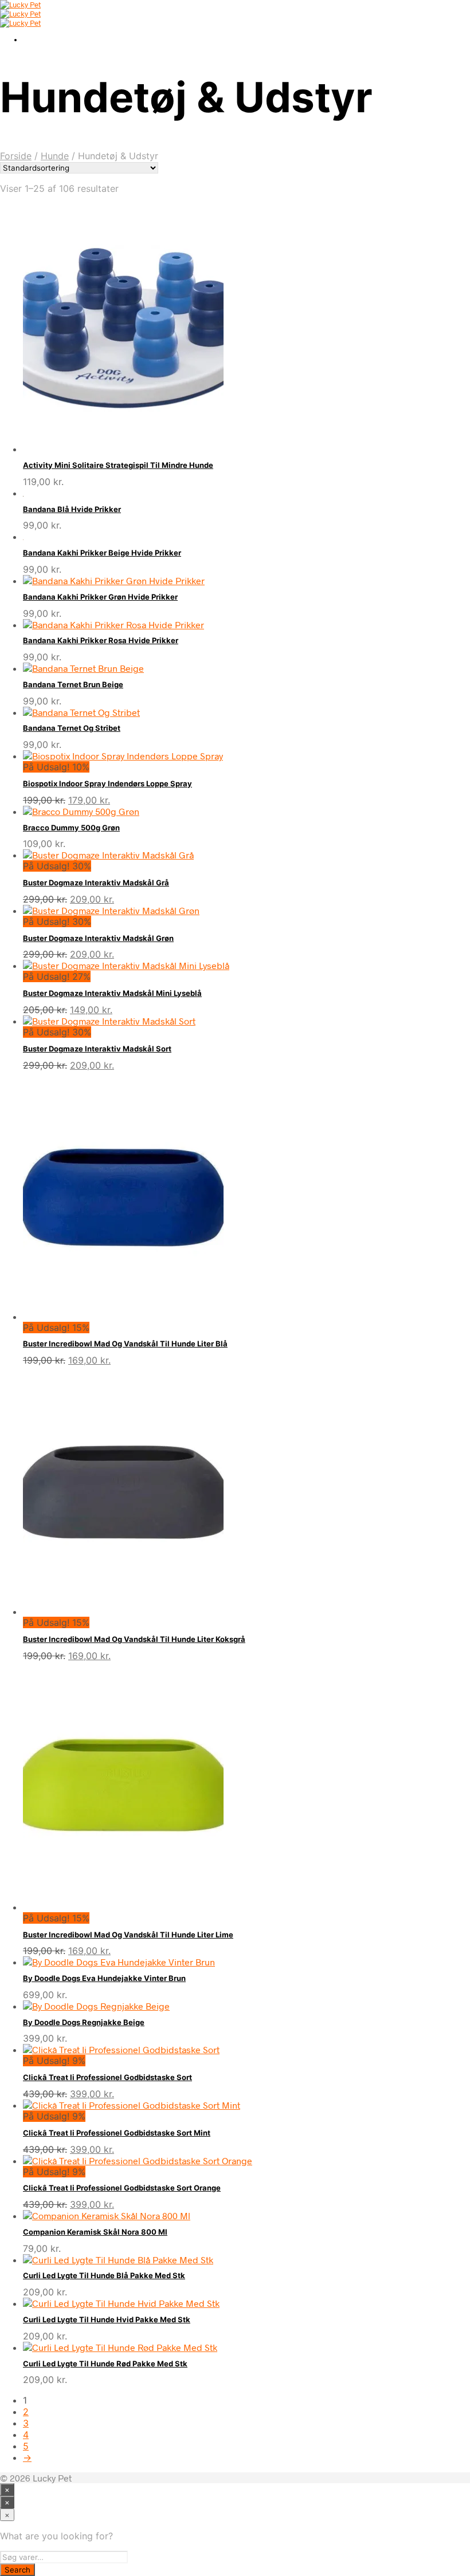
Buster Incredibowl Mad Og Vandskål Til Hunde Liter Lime (128, 1935)
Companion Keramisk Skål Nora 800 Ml (95, 2232)
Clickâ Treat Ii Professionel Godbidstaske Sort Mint (117, 2133)
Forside (16, 156)
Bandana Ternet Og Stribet (72, 728)
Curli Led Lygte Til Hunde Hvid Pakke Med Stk (107, 2319)
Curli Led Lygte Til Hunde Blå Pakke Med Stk (104, 2275)
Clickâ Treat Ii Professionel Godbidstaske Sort (107, 2077)
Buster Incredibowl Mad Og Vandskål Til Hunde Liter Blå (125, 1344)
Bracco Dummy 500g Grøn (71, 828)
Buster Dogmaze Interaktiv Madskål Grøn (98, 938)
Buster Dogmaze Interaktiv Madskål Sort (97, 1049)
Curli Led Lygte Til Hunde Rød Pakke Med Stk (105, 2364)
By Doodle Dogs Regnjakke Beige (84, 2022)
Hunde (55, 156)
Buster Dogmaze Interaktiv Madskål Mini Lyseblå (112, 993)
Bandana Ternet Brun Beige (73, 684)
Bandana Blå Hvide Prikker (72, 509)
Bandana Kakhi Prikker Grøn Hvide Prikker (100, 597)
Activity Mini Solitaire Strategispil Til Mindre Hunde (118, 465)
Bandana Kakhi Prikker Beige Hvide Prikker (102, 553)
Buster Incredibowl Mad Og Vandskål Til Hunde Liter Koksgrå (134, 1639)
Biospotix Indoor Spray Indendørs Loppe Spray (107, 783)
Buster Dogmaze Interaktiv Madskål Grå (96, 883)
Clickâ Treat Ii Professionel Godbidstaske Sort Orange (122, 2188)
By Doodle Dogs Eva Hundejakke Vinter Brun (104, 1978)
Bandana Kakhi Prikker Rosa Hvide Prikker (101, 640)
